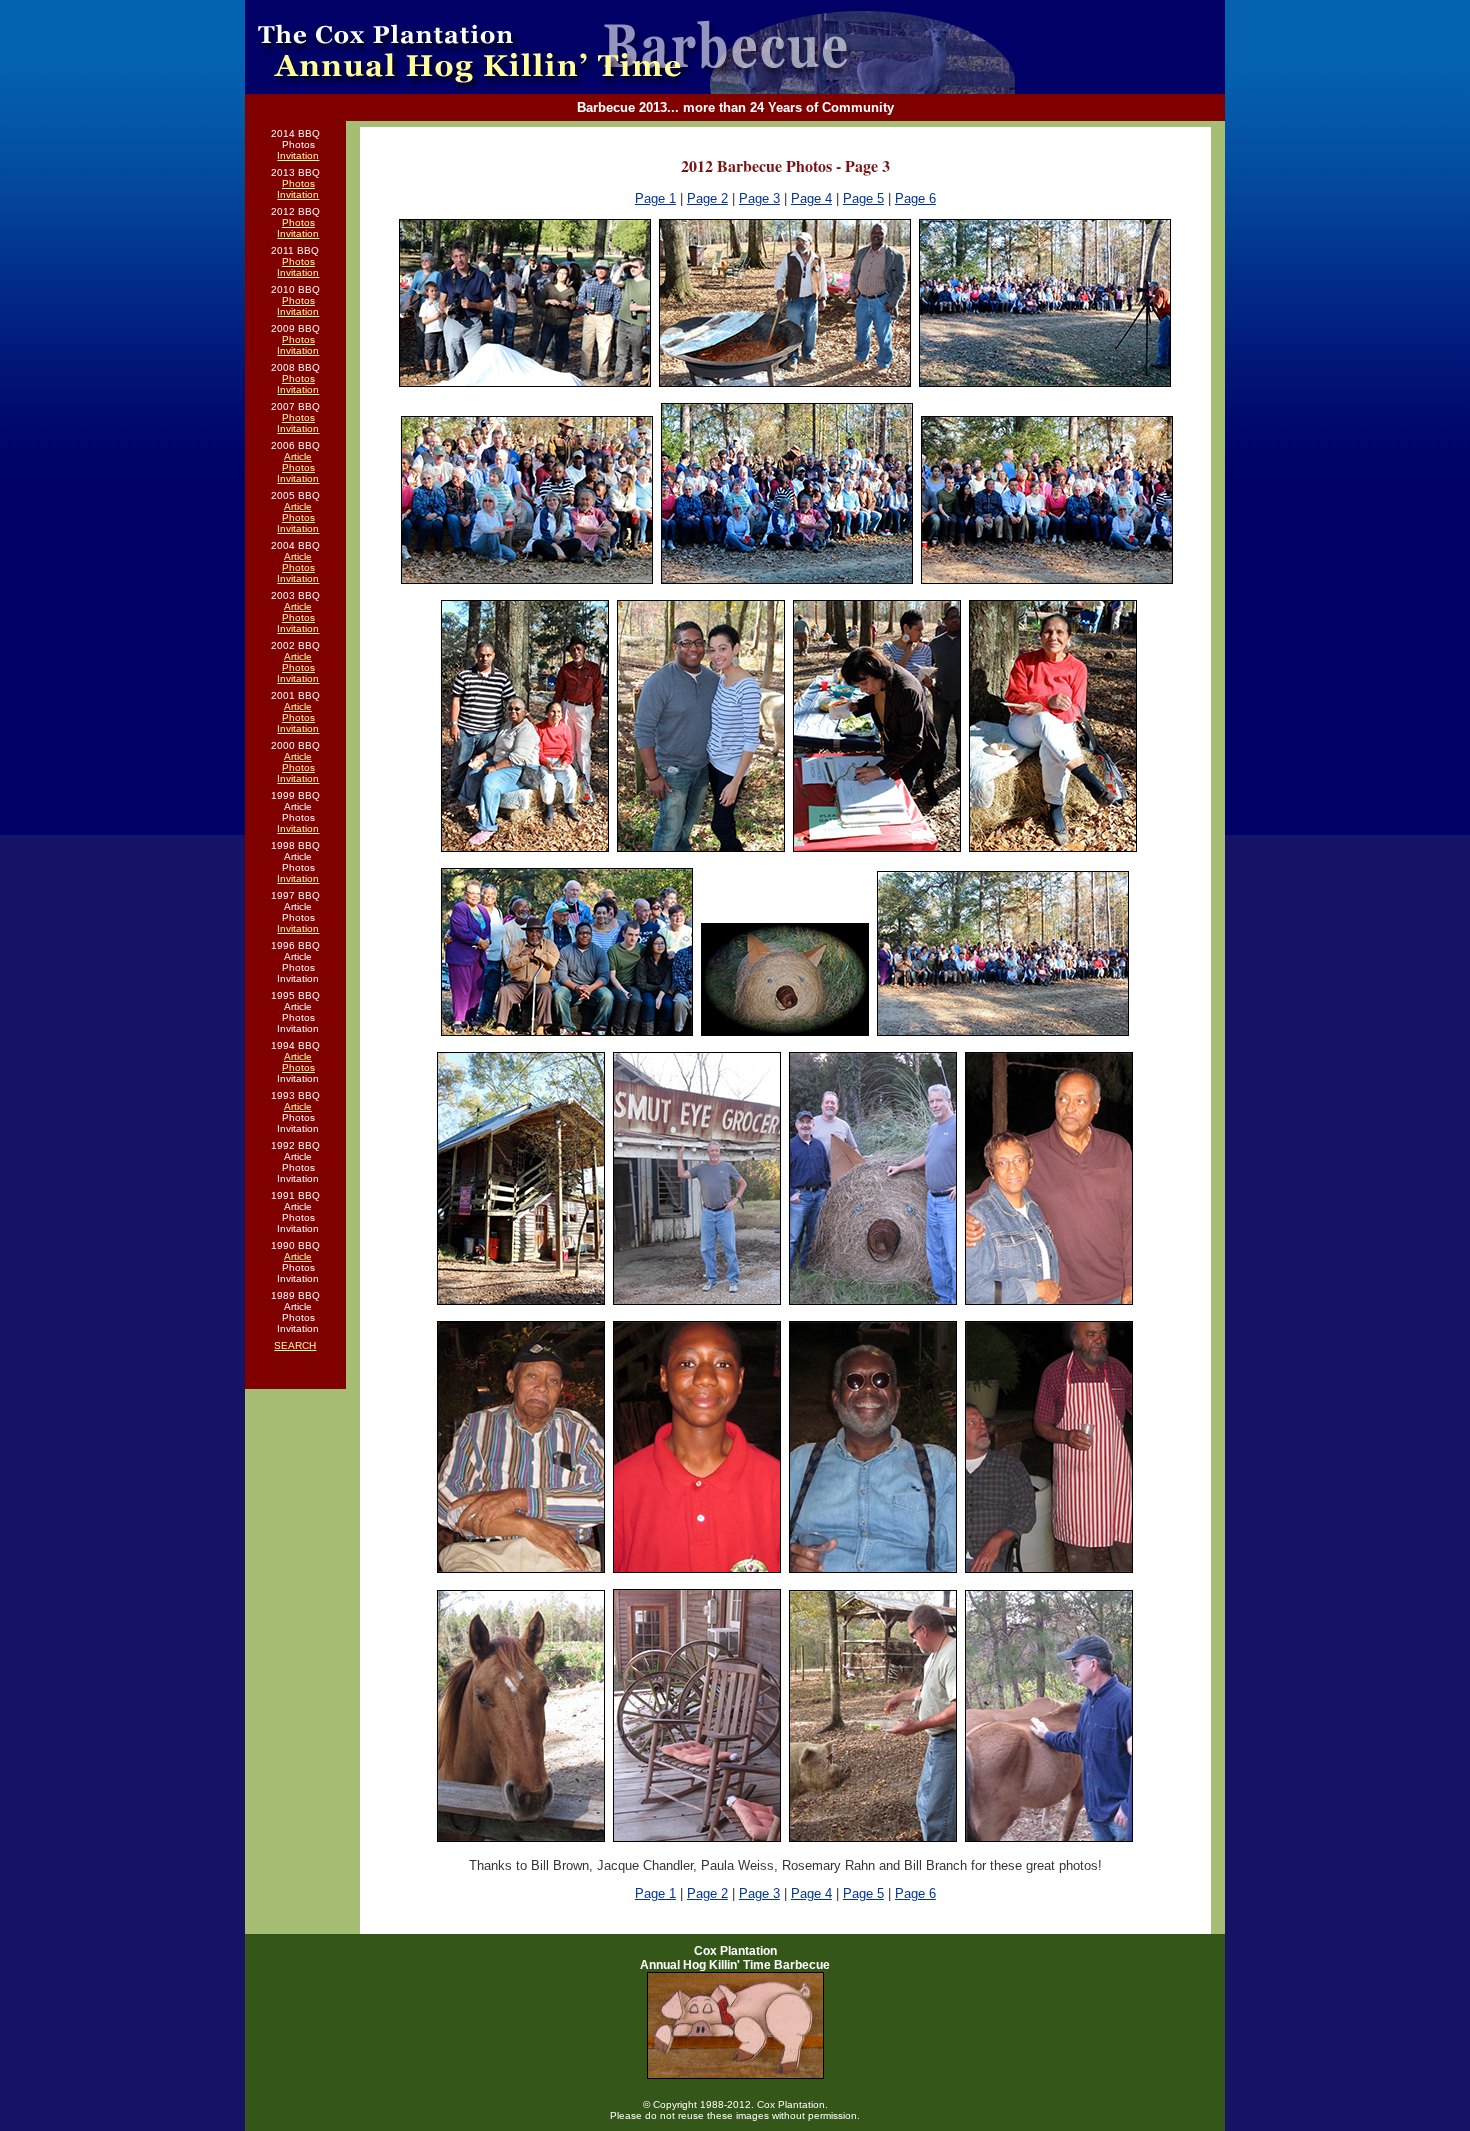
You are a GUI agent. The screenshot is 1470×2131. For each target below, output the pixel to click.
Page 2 (707, 198)
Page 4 (811, 198)
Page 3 (759, 198)
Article (298, 456)
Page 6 (915, 198)
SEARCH (295, 1345)
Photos (298, 183)
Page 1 (655, 198)
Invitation (298, 155)
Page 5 (863, 198)
